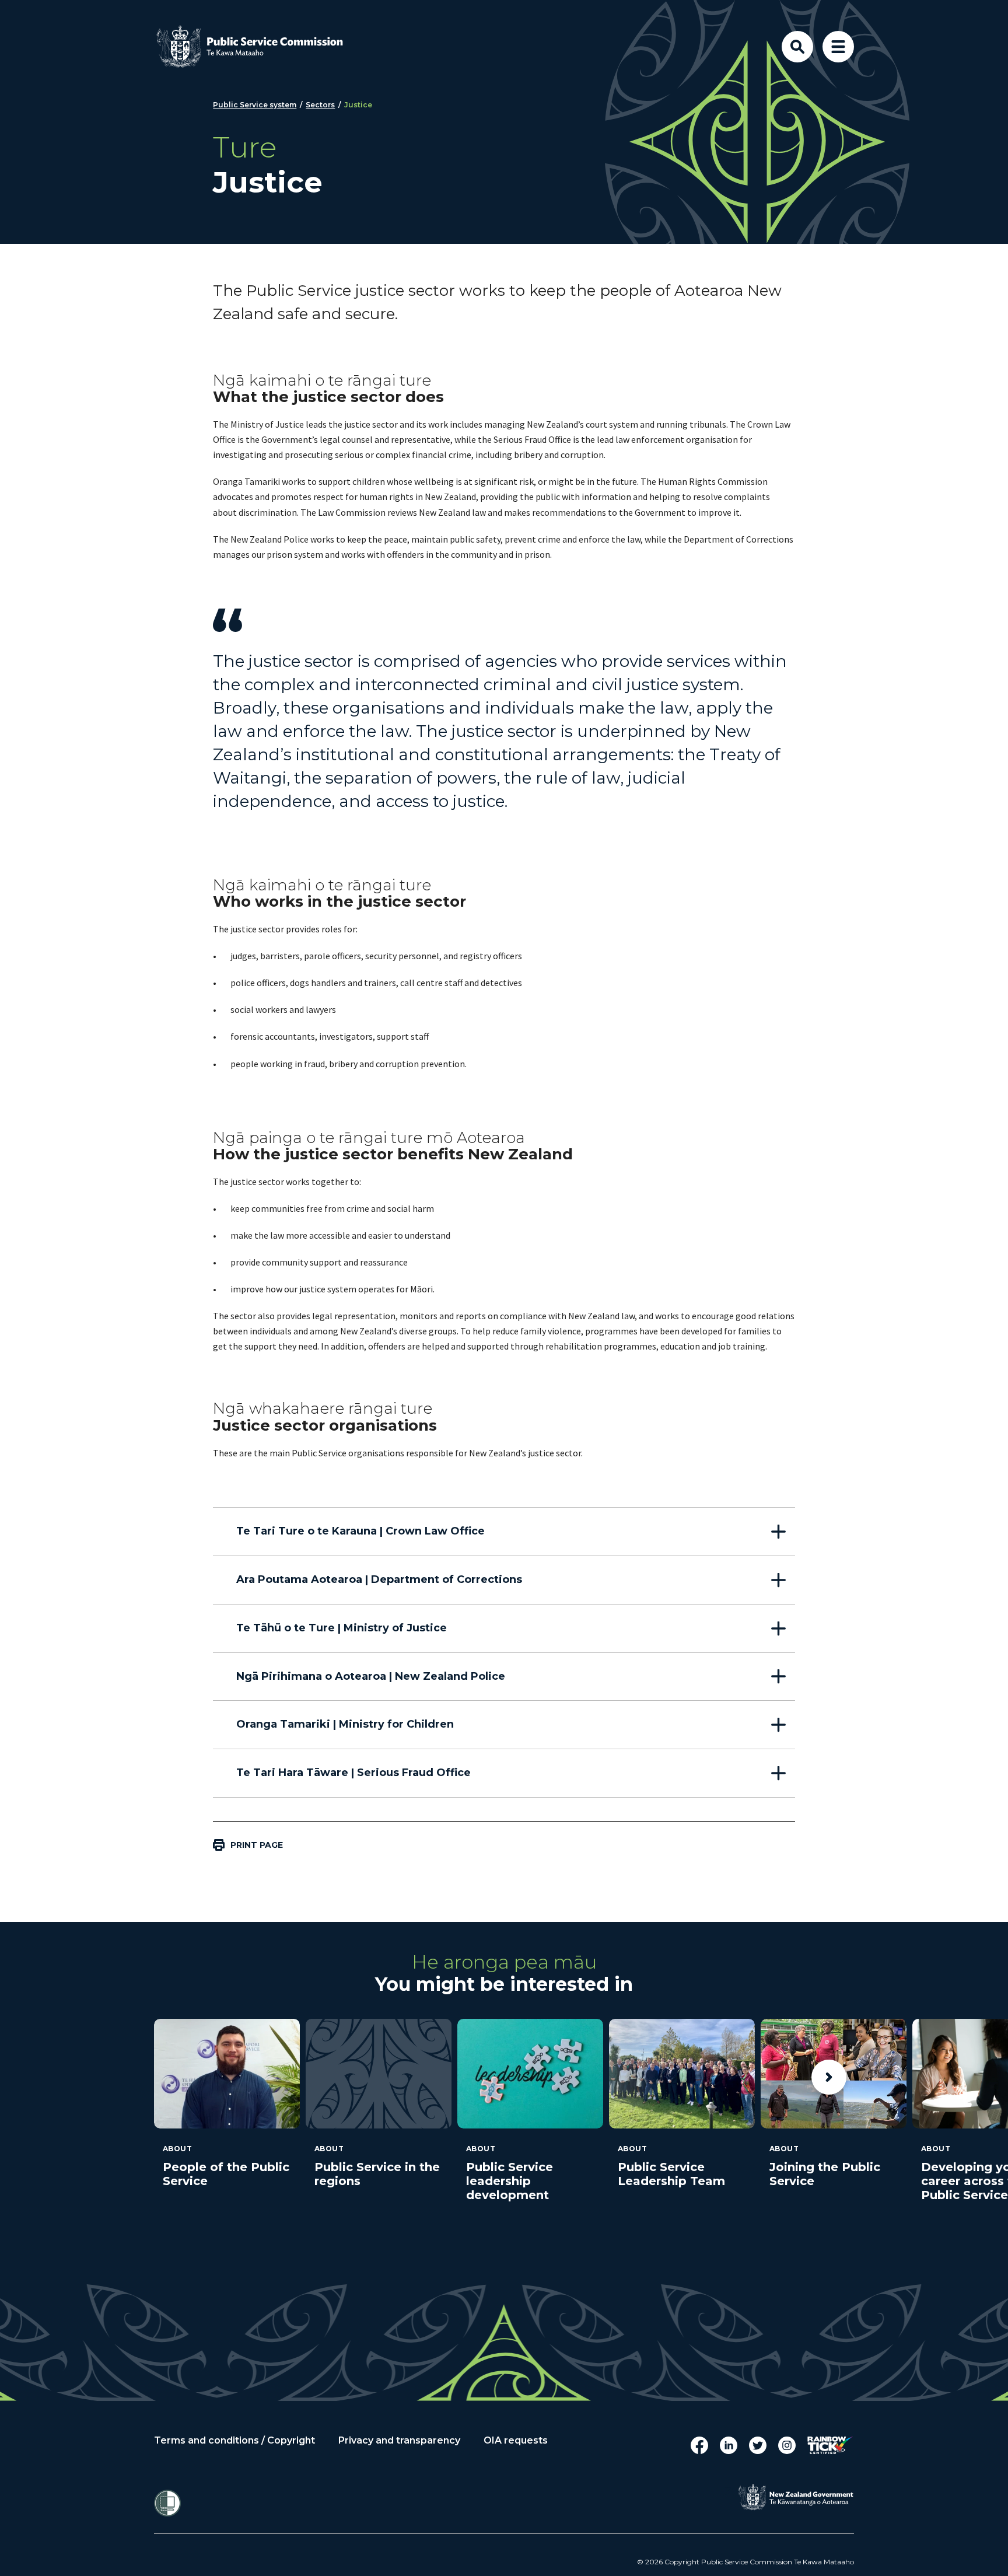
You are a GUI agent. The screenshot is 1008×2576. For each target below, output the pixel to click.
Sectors (320, 105)
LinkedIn (729, 2445)
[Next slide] (829, 2077)
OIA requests (516, 2441)
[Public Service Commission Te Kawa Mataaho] (259, 47)
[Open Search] (797, 47)
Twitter (758, 2445)
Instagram (787, 2445)
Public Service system (255, 105)
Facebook (699, 2445)
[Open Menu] (838, 47)
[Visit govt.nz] (796, 2497)
